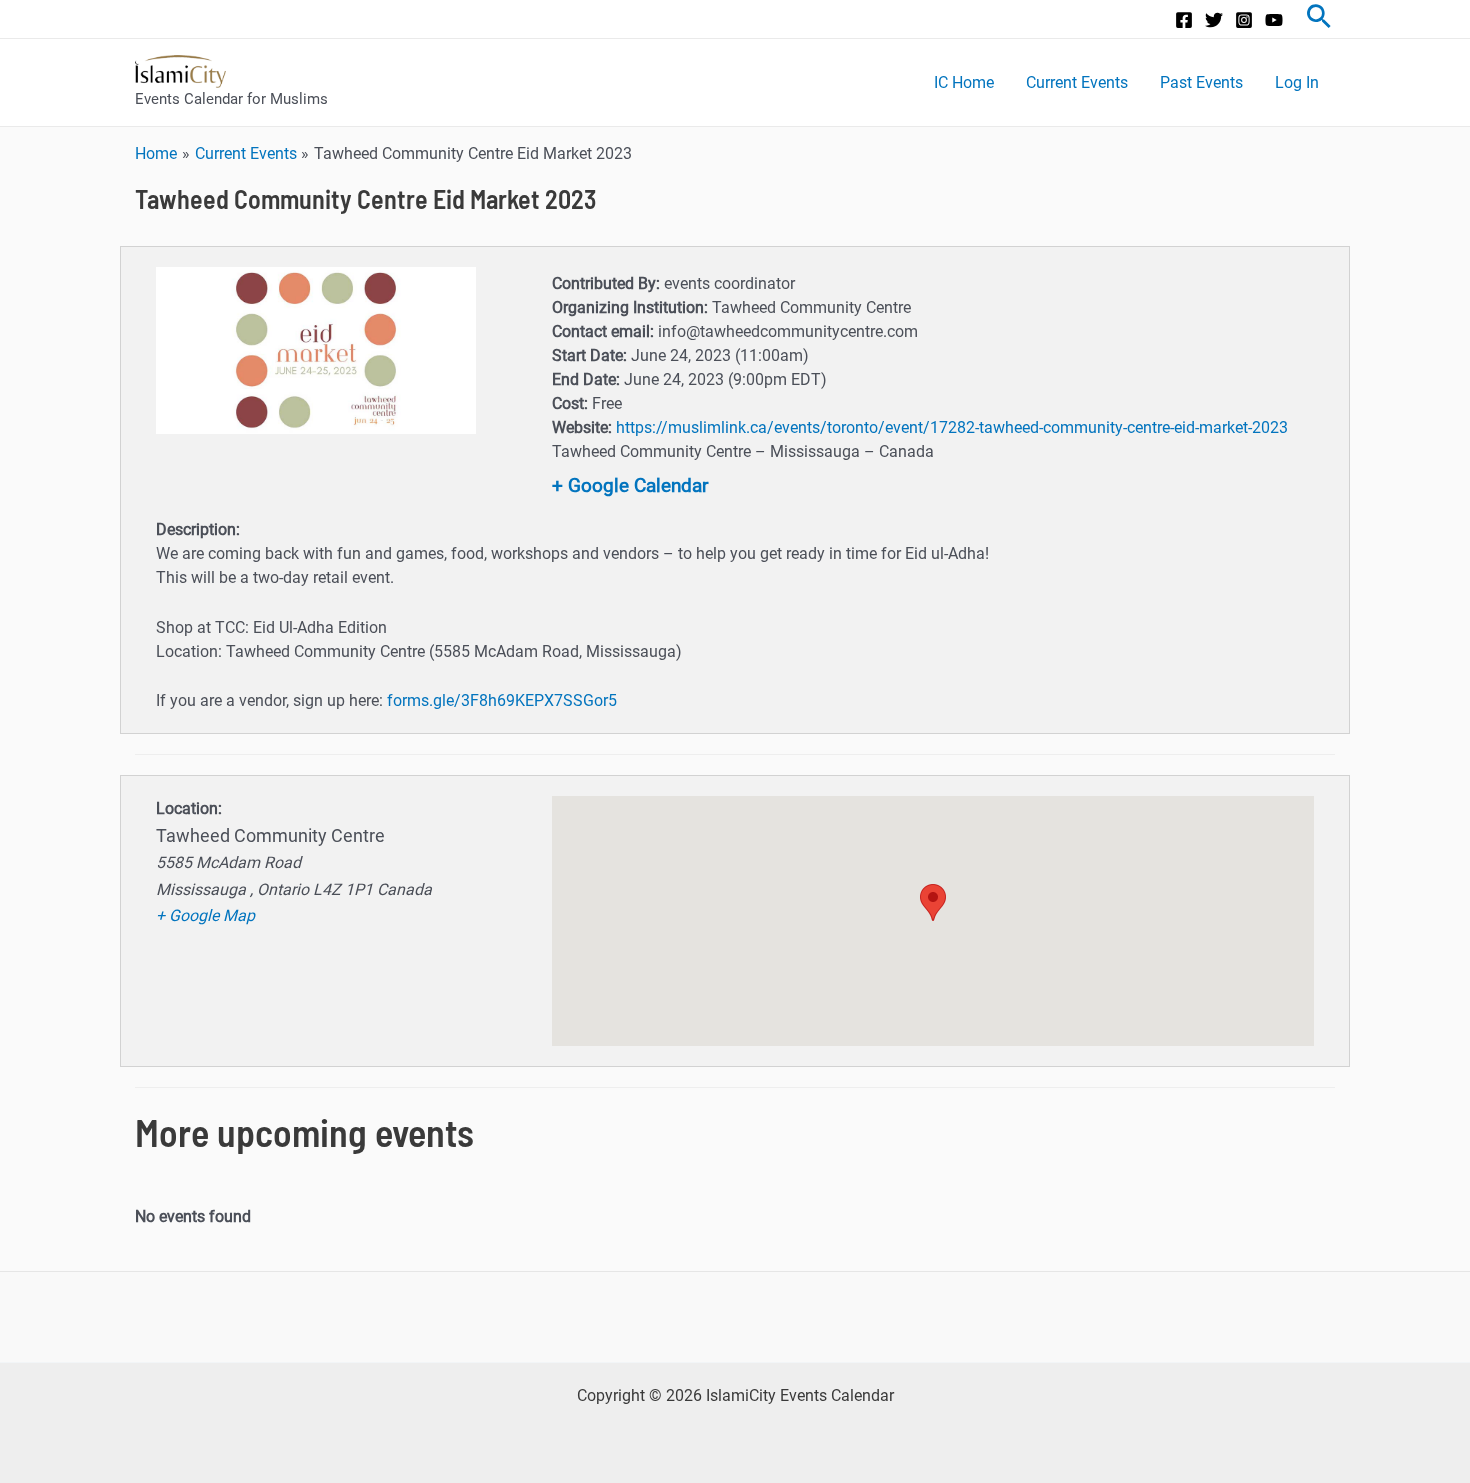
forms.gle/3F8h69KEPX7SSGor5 (502, 700)
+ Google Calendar (630, 485)
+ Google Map (205, 915)
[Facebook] (1184, 20)
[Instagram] (1244, 20)
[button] (933, 902)
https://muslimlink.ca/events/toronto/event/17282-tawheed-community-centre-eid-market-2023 (952, 427)
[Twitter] (1214, 20)
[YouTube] (1274, 20)
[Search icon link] (1319, 19)
